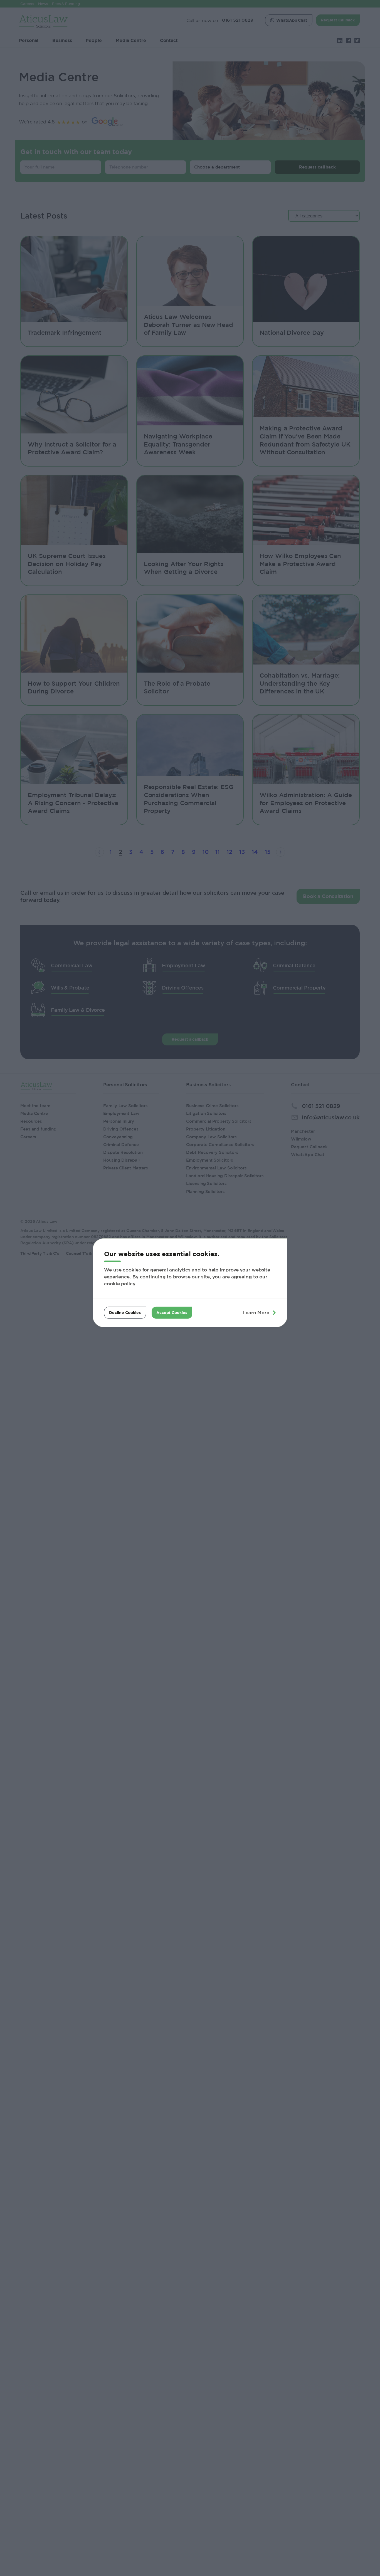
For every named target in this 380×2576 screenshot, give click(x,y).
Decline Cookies (125, 1312)
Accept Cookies (172, 1312)
